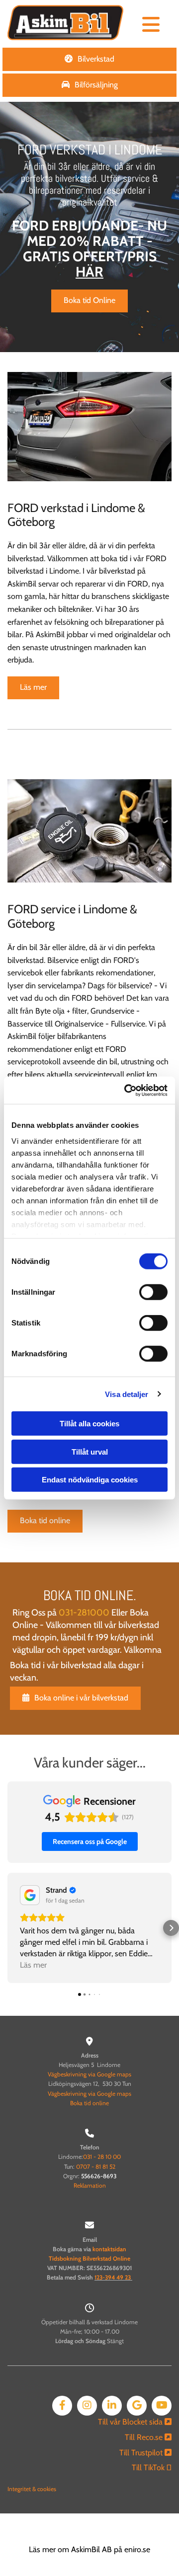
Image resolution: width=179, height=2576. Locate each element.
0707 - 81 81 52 (96, 2167)
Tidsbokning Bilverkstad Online (89, 2258)
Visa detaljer (127, 1394)
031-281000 (84, 1613)
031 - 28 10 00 (102, 2157)
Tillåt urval (90, 1451)
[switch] (153, 1292)
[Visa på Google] (30, 1895)
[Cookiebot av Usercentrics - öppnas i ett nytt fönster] (126, 1090)
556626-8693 (99, 2176)
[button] (151, 25)
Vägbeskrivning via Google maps (89, 2074)
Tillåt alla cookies (89, 1424)
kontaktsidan (109, 2249)
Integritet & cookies (32, 2489)
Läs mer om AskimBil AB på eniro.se (89, 2549)
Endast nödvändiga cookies (90, 1480)
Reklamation (90, 2185)
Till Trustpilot (145, 2453)
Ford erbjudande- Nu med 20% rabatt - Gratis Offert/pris (89, 248)
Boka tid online (89, 2103)
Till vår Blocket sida (135, 2422)
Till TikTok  (152, 2467)
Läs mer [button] (33, 1965)
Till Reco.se (148, 2437)
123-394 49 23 (113, 2277)
